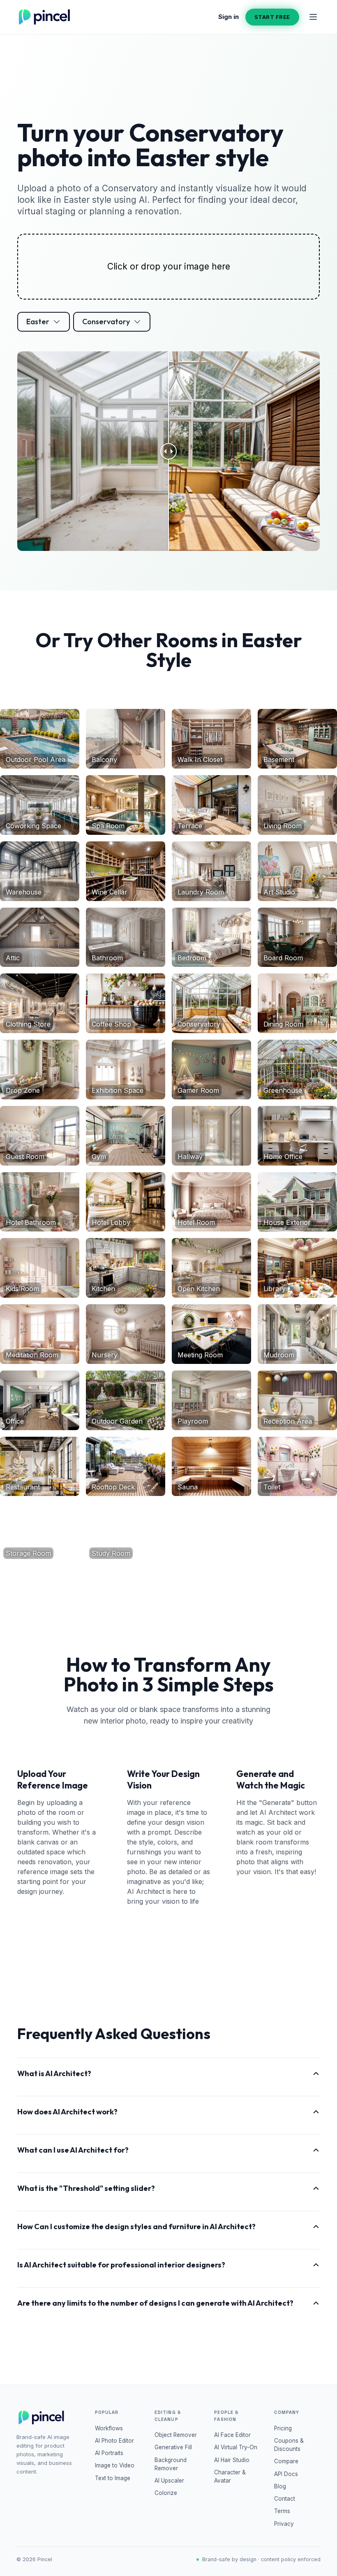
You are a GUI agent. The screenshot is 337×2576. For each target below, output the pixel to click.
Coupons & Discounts (289, 2445)
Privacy (284, 2524)
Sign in (229, 17)
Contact (285, 2499)
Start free (272, 17)
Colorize (166, 2493)
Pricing (283, 2428)
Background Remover (171, 2464)
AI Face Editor (232, 2435)
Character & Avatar (230, 2476)
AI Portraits (109, 2453)
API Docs (286, 2474)
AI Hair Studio (232, 2460)
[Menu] (313, 17)
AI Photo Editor (114, 2441)
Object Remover (176, 2435)
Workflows (109, 2428)
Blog (280, 2486)
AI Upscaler (169, 2481)
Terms (282, 2511)
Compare (286, 2461)
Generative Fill (173, 2447)
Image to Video (115, 2465)
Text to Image (113, 2478)
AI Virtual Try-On (236, 2447)
